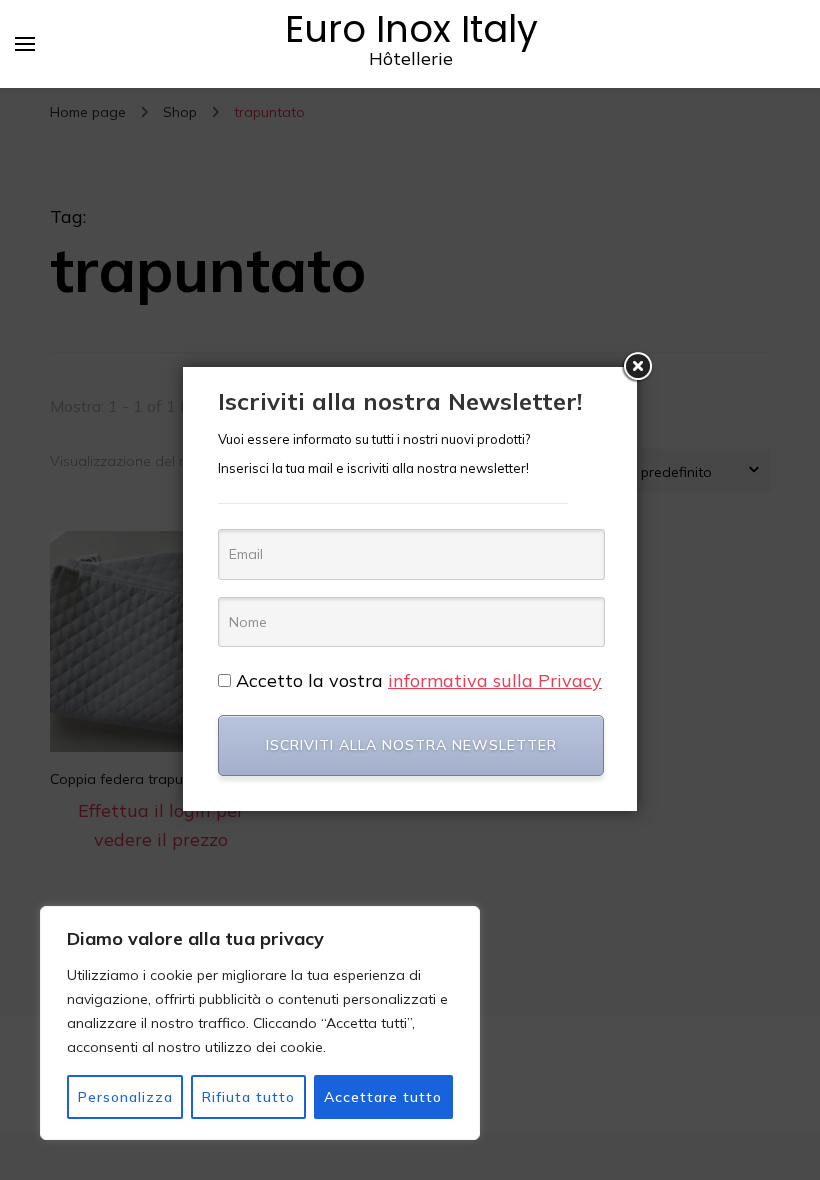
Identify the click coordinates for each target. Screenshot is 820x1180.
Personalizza (125, 1097)
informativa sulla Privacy (495, 680)
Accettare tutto (383, 1097)
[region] (260, 1023)
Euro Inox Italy (411, 29)
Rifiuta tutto (248, 1097)
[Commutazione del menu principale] (25, 44)
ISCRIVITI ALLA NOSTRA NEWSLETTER (411, 745)
